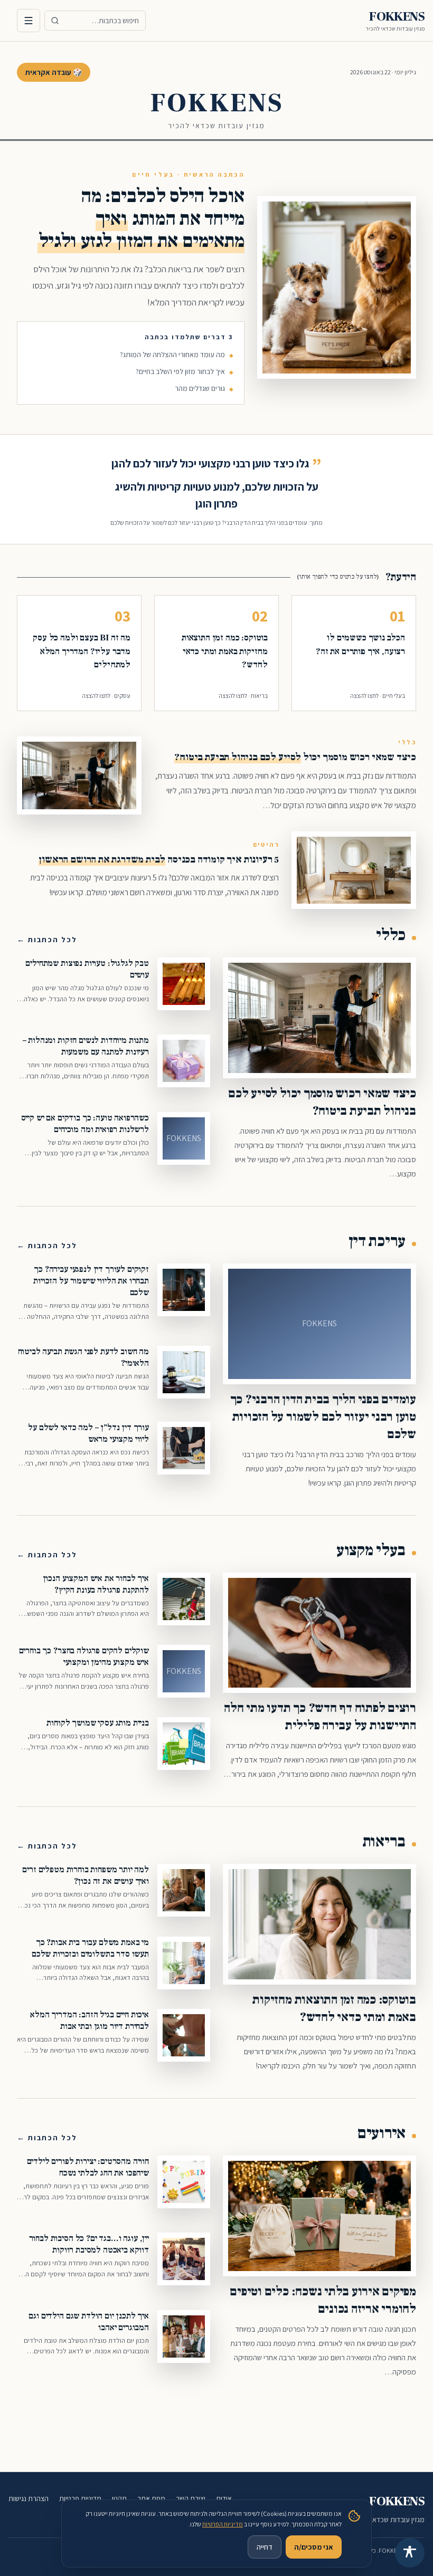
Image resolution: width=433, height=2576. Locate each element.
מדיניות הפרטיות (223, 2524)
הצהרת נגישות (29, 2498)
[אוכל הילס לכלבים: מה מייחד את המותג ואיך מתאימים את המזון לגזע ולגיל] (337, 288)
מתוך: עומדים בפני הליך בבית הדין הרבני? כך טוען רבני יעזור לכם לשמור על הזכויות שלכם (216, 523)
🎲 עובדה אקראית (54, 72)
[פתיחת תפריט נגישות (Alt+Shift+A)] (410, 2553)
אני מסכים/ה (314, 2547)
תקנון (119, 2498)
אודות (224, 2498)
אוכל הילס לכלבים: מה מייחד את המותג (142, 218)
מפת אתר (151, 2498)
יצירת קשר (191, 2498)
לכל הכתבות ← (47, 940)
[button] (354, 653)
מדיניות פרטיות (80, 2498)
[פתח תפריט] (29, 21)
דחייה (265, 2547)
